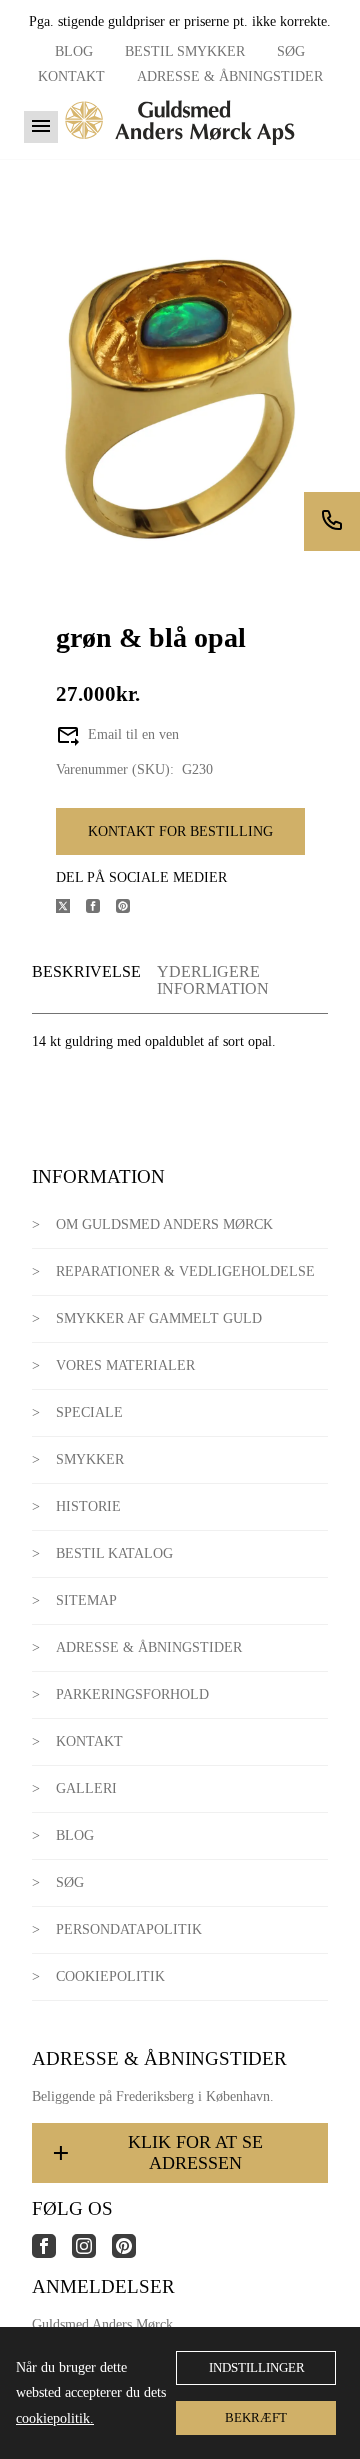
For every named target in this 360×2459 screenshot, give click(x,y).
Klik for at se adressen (195, 2152)
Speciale (89, 1412)
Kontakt (71, 76)
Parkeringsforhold (132, 1694)
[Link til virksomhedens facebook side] (52, 2253)
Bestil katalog (114, 1553)
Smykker (90, 1459)
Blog (74, 51)
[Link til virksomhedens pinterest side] (132, 2253)
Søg (291, 51)
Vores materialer (125, 1365)
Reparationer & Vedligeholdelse (185, 1271)
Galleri (86, 1788)
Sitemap (86, 1600)
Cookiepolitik (110, 1976)
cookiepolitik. (55, 2418)
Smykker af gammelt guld (159, 1318)
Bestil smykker (185, 51)
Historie (88, 1506)
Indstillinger (257, 2367)
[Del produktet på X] (71, 908)
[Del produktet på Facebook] (101, 908)
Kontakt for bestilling (180, 831)
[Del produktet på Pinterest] (131, 908)
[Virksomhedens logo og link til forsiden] (180, 151)
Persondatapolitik (129, 1929)
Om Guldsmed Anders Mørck (164, 1224)
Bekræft (256, 2417)
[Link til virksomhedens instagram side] (92, 2253)
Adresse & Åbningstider (230, 76)
